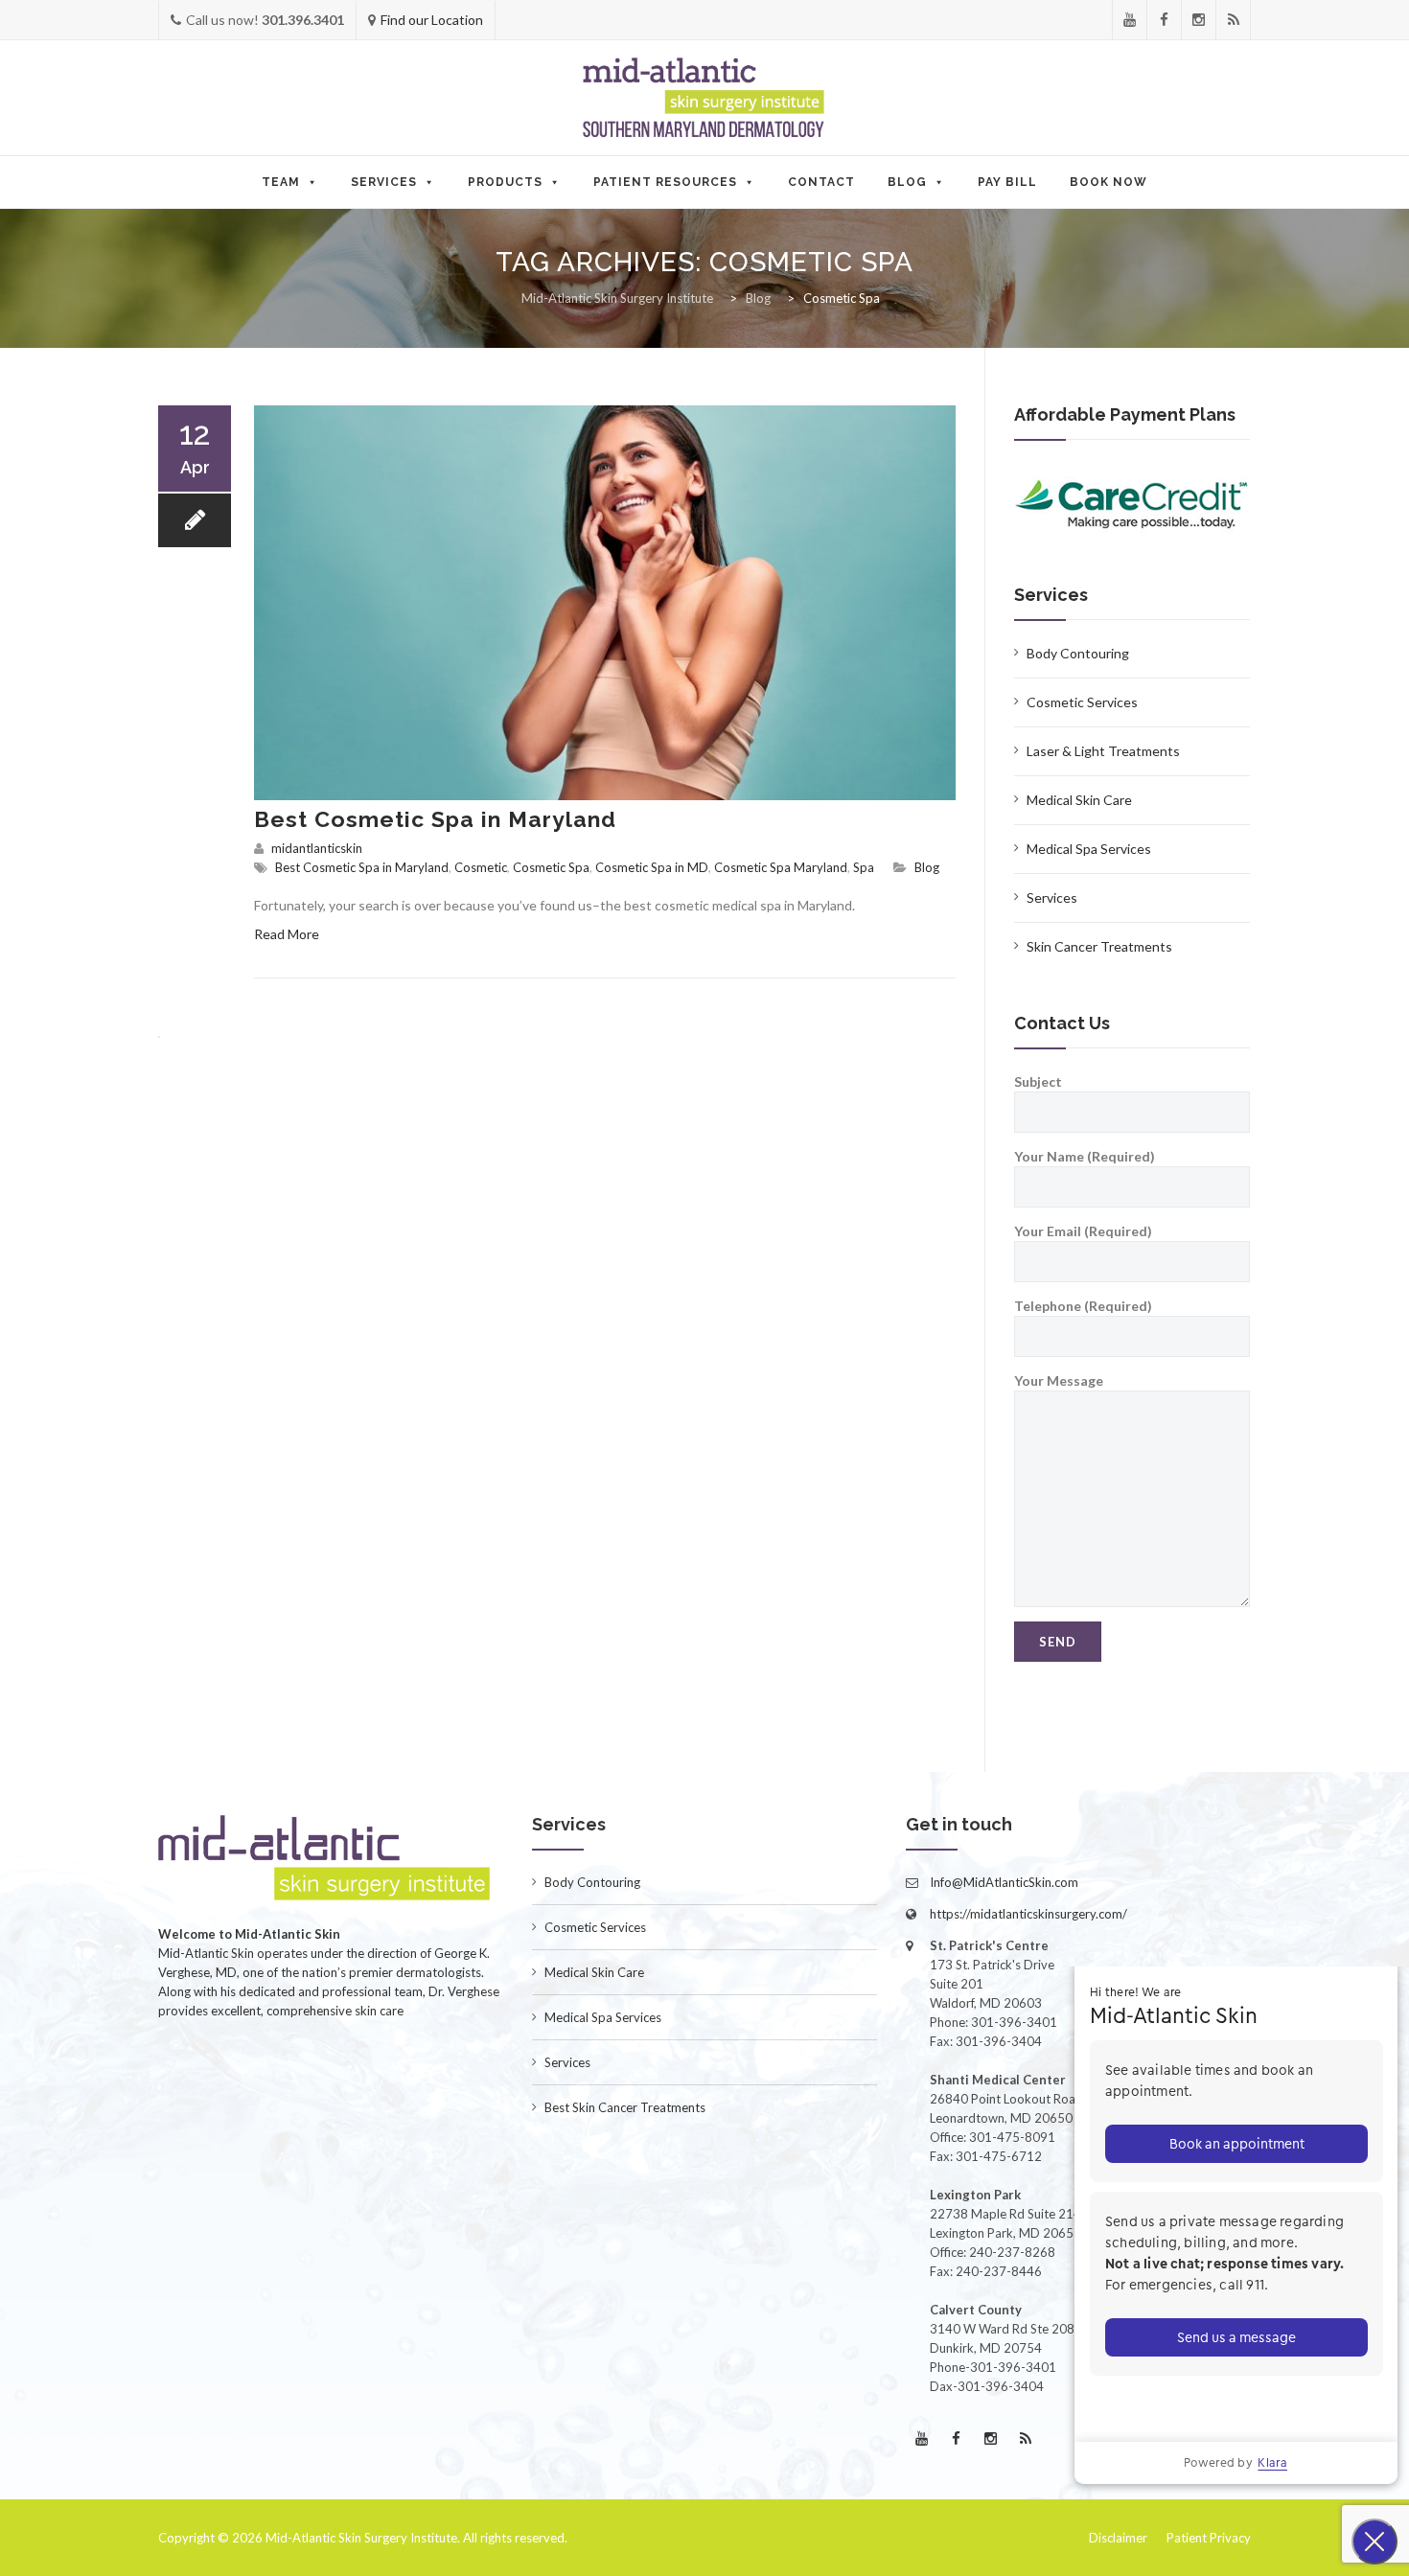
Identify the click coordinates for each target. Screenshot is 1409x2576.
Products (505, 182)
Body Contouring (1078, 653)
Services (384, 182)
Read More (287, 934)
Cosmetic (481, 867)
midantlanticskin (317, 848)
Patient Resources (665, 182)
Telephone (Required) (1083, 1306)
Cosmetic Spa (551, 867)
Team (281, 182)
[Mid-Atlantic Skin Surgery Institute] (704, 99)
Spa (864, 867)
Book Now (1109, 182)
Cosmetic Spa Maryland (781, 867)
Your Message (1059, 1380)
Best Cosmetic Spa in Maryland (435, 819)
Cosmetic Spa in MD (652, 867)
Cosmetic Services (1082, 702)
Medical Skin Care (1079, 800)
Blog (907, 182)
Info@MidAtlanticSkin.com (1004, 1882)
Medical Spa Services (1089, 849)
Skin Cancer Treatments (1099, 946)
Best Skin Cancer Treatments (625, 2107)
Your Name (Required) (1085, 1156)
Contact (821, 182)
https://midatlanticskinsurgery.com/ (1028, 1914)
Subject (1038, 1081)
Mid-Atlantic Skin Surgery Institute (361, 2538)
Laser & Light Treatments (1103, 751)
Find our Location (432, 20)
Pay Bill (1007, 182)
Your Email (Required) (1083, 1231)
